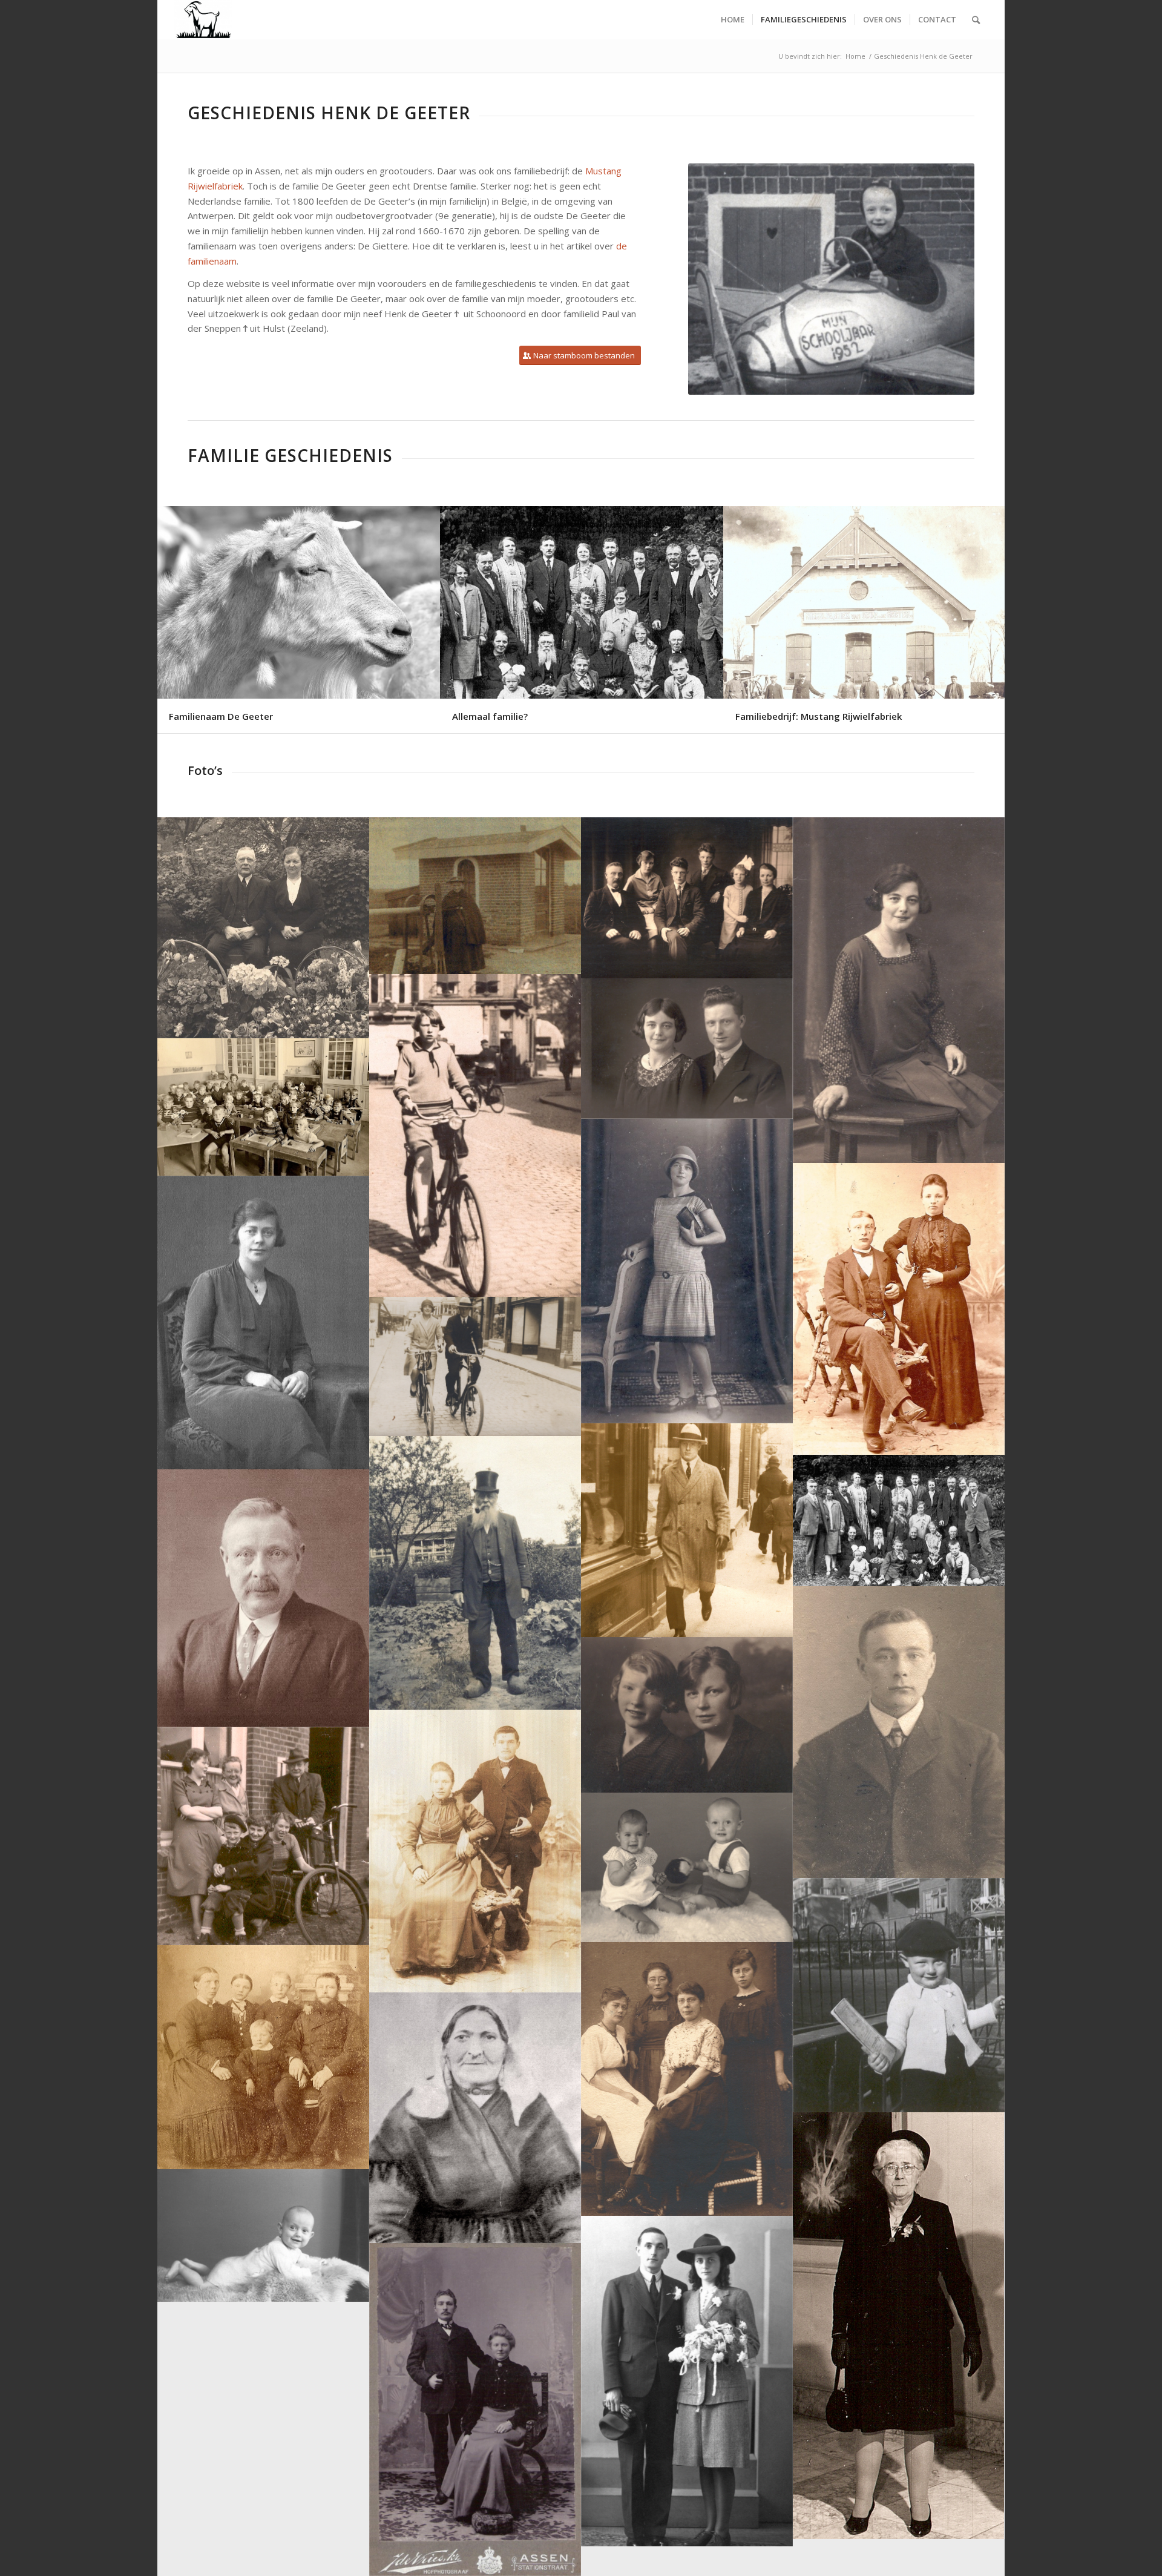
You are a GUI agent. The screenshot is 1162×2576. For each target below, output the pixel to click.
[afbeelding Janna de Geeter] (475, 1135)
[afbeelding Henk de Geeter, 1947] (899, 1995)
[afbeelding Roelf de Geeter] (687, 1530)
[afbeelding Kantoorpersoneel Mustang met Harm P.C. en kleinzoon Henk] (263, 1836)
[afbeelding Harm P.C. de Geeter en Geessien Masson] (263, 928)
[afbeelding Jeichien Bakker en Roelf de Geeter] (687, 1049)
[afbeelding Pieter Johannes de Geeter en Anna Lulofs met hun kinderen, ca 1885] (263, 2057)
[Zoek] (976, 20)
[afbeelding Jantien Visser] (899, 2326)
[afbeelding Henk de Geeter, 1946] (263, 2235)
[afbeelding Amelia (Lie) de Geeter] (263, 1323)
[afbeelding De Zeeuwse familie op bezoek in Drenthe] (899, 1520)
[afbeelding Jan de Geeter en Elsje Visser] (475, 2410)
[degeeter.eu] (203, 20)
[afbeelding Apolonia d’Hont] (475, 2118)
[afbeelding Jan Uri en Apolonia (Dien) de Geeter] (475, 1851)
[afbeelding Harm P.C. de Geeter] (263, 1598)
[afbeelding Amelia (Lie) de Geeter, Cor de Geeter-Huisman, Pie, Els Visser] (687, 2079)
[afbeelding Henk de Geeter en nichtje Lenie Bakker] (687, 1867)
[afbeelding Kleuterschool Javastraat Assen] (263, 1107)
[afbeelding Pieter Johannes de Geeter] (475, 1573)
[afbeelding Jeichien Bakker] (899, 990)
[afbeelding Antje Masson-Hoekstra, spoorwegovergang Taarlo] (475, 896)
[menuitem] (733, 20)
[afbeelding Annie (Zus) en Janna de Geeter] (687, 1715)
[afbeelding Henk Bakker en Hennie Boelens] (687, 2381)
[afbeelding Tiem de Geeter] (899, 1732)
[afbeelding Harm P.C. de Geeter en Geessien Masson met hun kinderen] (687, 898)
